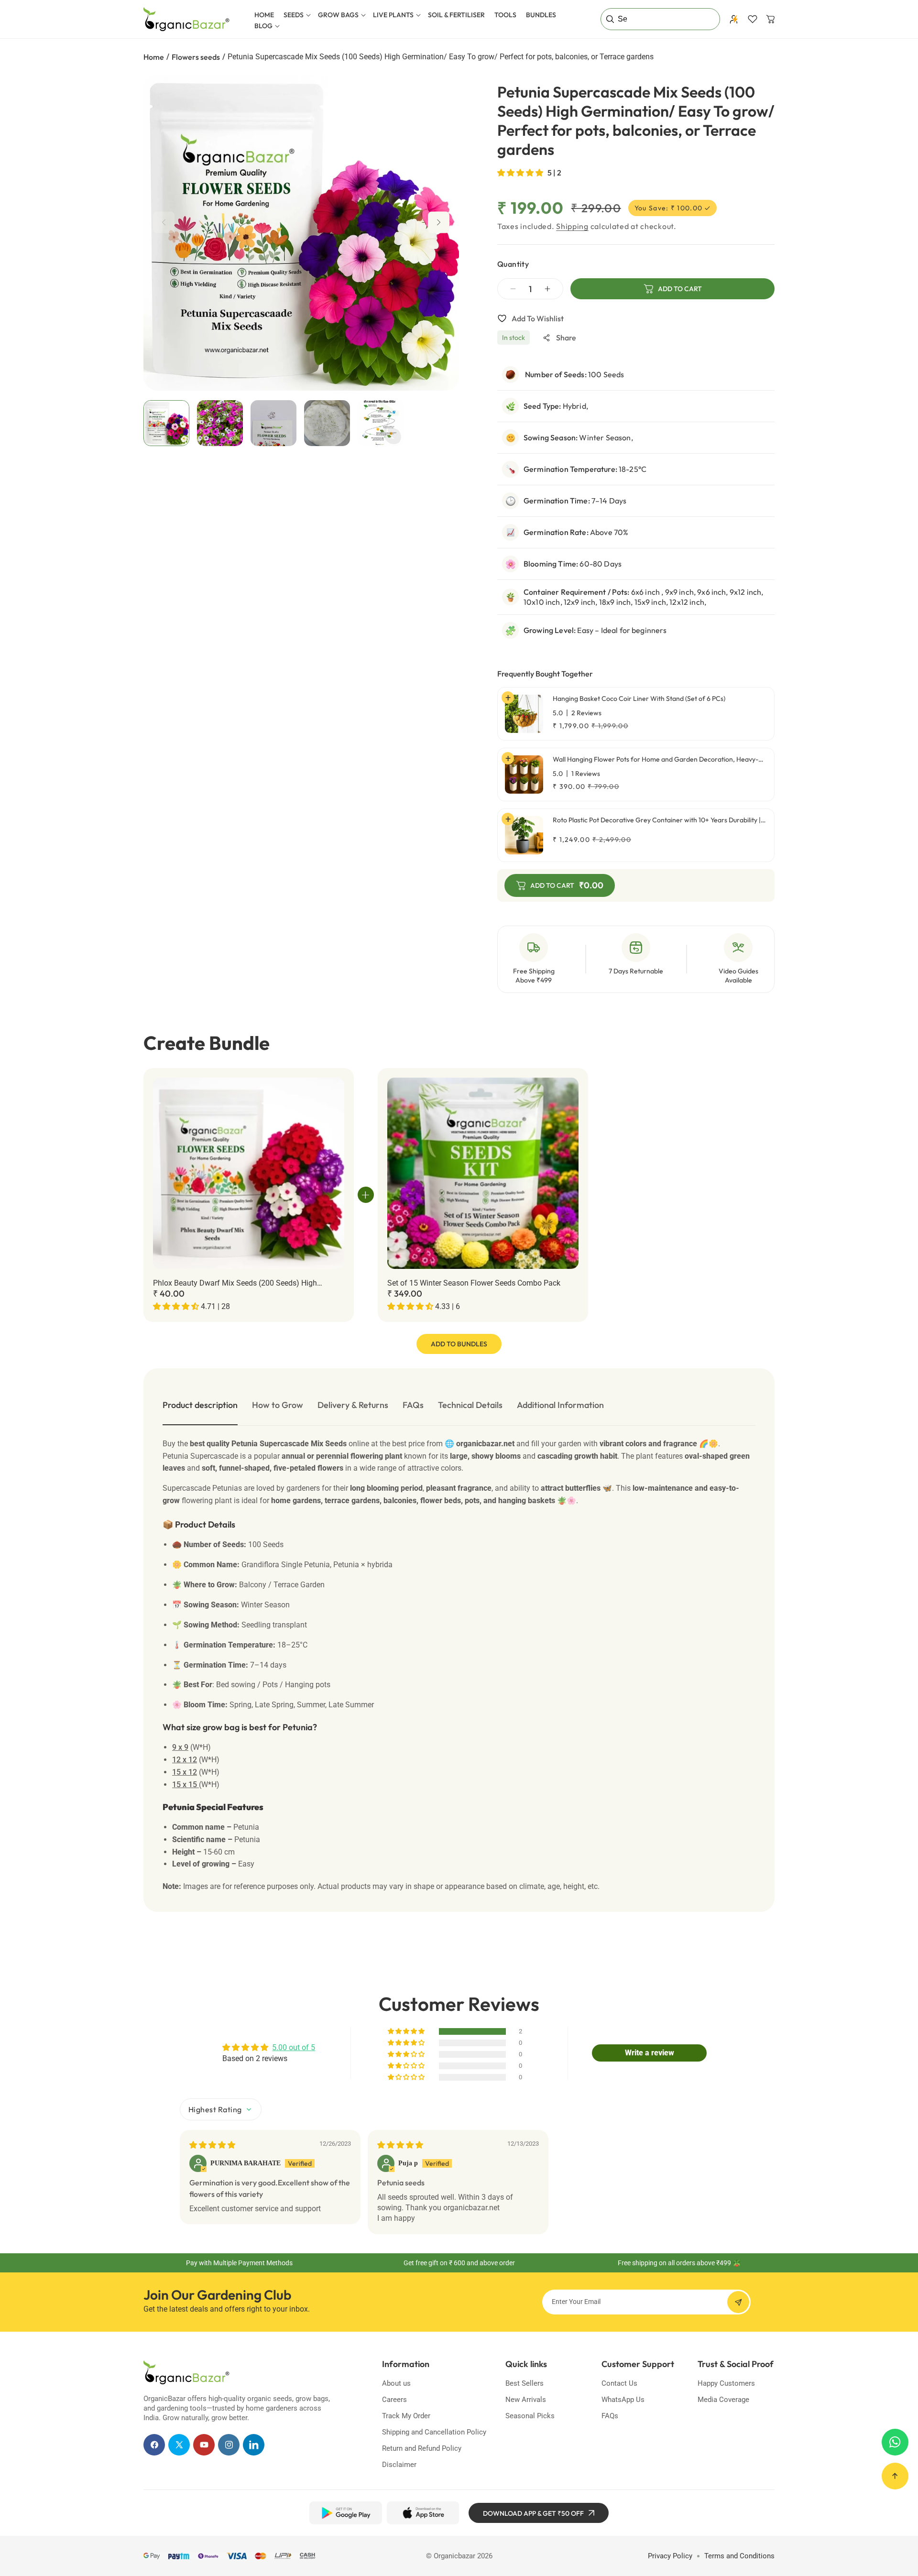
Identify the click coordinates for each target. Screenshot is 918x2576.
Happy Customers (726, 2383)
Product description (200, 1405)
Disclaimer (399, 2465)
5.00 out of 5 (294, 2047)
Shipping (572, 226)
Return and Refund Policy (422, 2448)
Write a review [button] (650, 2053)
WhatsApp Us (623, 2400)
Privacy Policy (670, 2556)
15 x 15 (186, 1785)
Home (154, 57)
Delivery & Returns (353, 1405)
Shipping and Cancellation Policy (434, 2432)
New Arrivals (526, 2400)
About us (396, 2383)
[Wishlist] (753, 19)
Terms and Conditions (739, 2556)
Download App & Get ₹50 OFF (533, 2513)
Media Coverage (723, 2400)
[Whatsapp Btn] (895, 2442)
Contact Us (619, 2383)
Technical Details (470, 1405)
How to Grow (278, 1405)
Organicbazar (454, 2556)
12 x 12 (185, 1760)
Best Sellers (525, 2383)
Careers (394, 2400)
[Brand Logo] (186, 2372)
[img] (212, 2145)
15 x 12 (185, 1772)
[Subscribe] (738, 2302)
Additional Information (560, 1405)
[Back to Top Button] (895, 2476)
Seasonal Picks (530, 2416)
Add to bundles (459, 1344)
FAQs (413, 1405)
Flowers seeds (196, 57)
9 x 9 (180, 1747)
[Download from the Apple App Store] (423, 2513)
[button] (296, 15)
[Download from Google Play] (345, 2513)
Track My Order (406, 2416)
